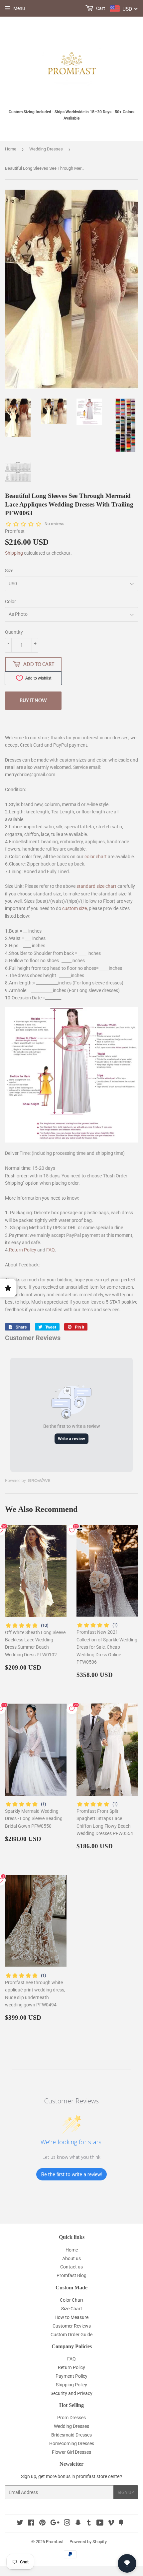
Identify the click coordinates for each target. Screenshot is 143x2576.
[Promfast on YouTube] (100, 2524)
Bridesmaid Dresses (71, 2435)
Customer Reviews (72, 2326)
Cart (100, 8)
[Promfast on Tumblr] (89, 2524)
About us (71, 2258)
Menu (19, 8)
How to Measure (71, 2317)
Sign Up (126, 2492)
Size (9, 571)
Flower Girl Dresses (71, 2452)
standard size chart (96, 886)
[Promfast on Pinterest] (42, 2524)
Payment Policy (71, 2376)
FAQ (51, 1250)
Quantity (14, 632)
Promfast (55, 2542)
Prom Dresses (71, 2418)
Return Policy (23, 1250)
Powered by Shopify (88, 2542)
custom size (74, 908)
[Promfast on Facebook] (31, 2524)
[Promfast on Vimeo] (111, 2524)
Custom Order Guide (71, 2335)
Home (11, 149)
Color (10, 601)
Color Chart (72, 2300)
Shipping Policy (71, 2385)
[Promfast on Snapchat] (78, 2524)
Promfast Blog (71, 2275)
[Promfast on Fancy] (121, 2524)
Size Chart (72, 2309)
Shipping (14, 553)
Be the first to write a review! (71, 2174)
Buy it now (33, 700)
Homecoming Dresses (72, 2443)
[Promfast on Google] (55, 2524)
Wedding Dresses (46, 149)
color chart (96, 857)
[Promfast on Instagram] (67, 2524)
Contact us (71, 2267)
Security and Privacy (71, 2393)
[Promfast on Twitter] (20, 2524)
